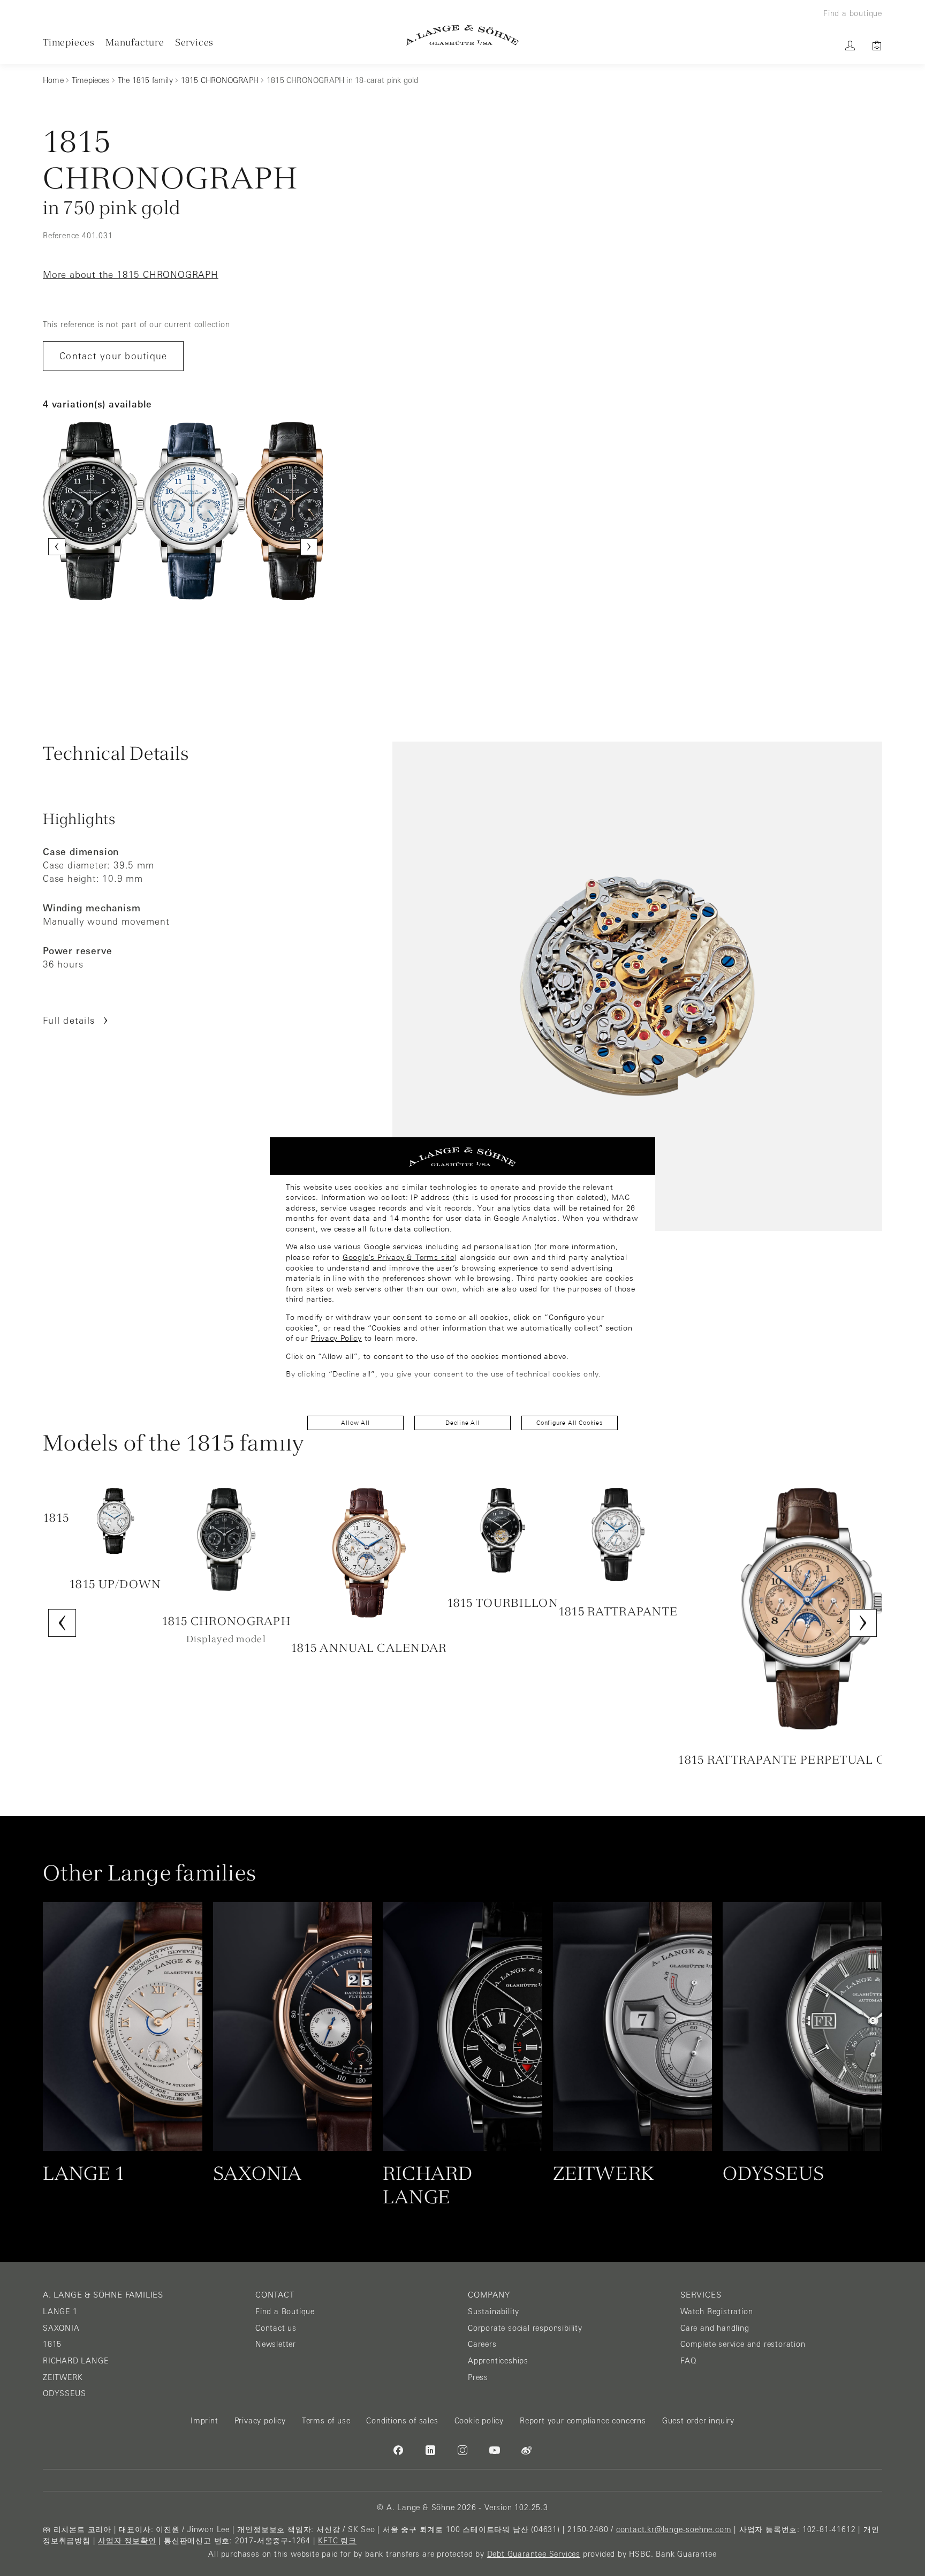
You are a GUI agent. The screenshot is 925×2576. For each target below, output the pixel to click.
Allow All (355, 1423)
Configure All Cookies (570, 1423)
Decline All (462, 1423)
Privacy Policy (336, 1338)
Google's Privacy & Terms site (399, 1257)
